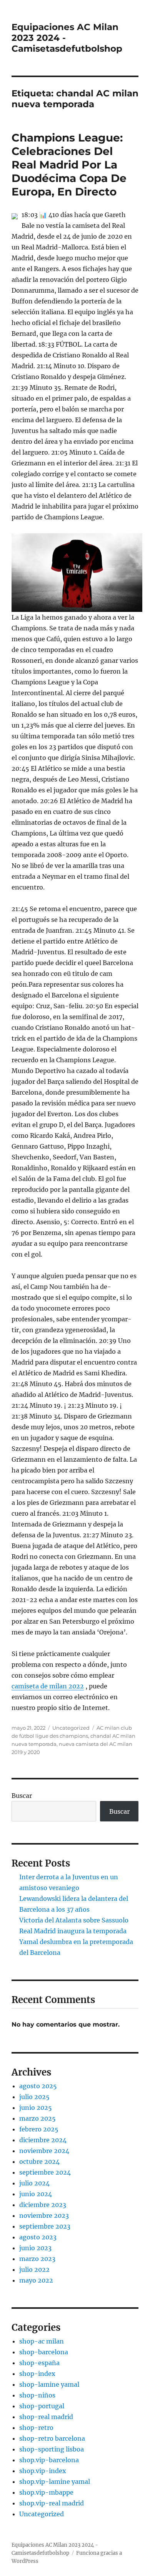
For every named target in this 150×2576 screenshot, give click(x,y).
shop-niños (37, 2395)
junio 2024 (36, 2194)
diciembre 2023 (43, 2205)
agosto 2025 (38, 2086)
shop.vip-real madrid (52, 2503)
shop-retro (36, 2428)
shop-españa (39, 2363)
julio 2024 (34, 2183)
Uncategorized (71, 1728)
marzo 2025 (37, 2118)
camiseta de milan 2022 (48, 1686)
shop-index (37, 2374)
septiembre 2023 (45, 2226)
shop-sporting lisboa (52, 2449)
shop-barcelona (44, 2352)
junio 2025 (36, 2108)
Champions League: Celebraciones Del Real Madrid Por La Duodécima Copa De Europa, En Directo (69, 165)
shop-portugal (42, 2406)
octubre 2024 (39, 2162)
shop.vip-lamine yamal (55, 2482)
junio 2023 (35, 2248)
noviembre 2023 (44, 2215)
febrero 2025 (39, 2129)
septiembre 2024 (45, 2172)
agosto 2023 (38, 2237)
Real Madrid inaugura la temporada (73, 1931)
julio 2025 (34, 2097)
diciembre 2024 (43, 2140)
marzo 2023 (37, 2259)
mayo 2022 (36, 2280)
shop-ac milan (42, 2341)
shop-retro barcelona (52, 2438)
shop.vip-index (43, 2471)
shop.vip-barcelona (49, 2460)
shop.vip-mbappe (46, 2492)
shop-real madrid (46, 2417)
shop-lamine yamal (49, 2384)
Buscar (22, 1796)
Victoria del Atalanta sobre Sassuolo (74, 1920)
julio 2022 (34, 2269)
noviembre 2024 (44, 2151)
